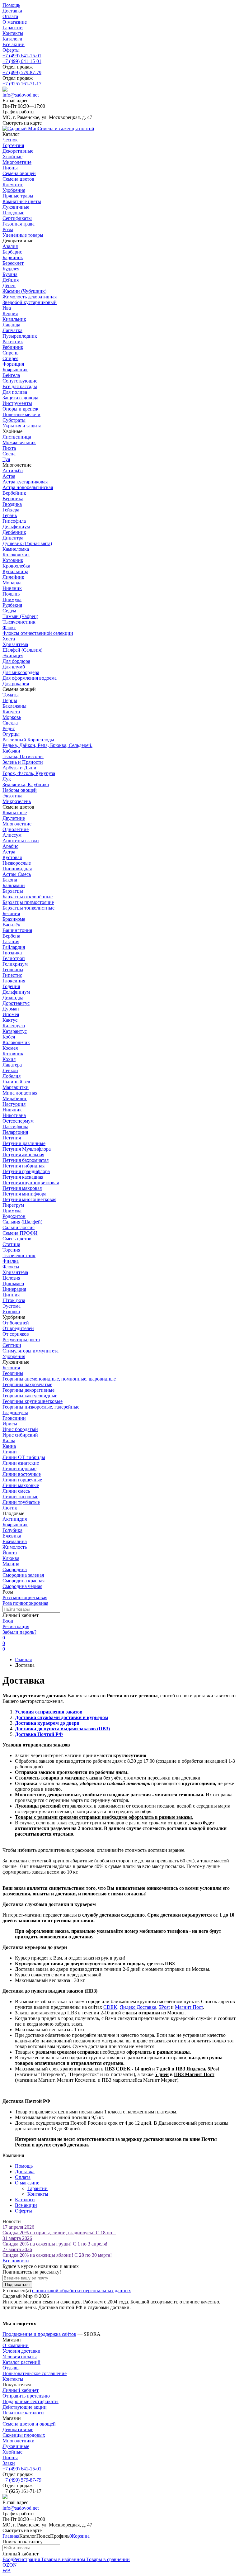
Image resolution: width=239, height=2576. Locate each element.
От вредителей (18, 1328)
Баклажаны (14, 706)
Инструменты (17, 403)
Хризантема (15, 644)
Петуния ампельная (23, 1155)
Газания (11, 941)
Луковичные (16, 2446)
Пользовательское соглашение (35, 2373)
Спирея (10, 358)
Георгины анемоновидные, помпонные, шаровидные (59, 1379)
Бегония (11, 913)
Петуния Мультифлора (27, 1149)
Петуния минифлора (24, 1194)
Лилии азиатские (21, 1463)
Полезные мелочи (21, 414)
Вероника (13, 499)
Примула (12, 599)
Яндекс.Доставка (138, 2007)
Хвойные (12, 2452)
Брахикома (14, 919)
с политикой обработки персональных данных (82, 2291)
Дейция (11, 280)
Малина (11, 1564)
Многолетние (17, 824)
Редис (9, 728)
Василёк (11, 925)
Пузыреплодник (20, 336)
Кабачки (11, 751)
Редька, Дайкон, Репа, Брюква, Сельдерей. (47, 745)
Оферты (11, 50)
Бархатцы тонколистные (28, 908)
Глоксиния (14, 981)
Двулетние (14, 818)
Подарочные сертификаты (30, 2401)
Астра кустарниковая (25, 482)
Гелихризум (15, 964)
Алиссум (12, 835)
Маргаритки (16, 1087)
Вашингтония (17, 930)
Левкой (10, 1070)
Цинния (11, 1295)
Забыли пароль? (19, 1632)
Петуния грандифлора (26, 1171)
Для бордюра (16, 661)
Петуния (12, 1138)
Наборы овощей (20, 790)
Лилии (10, 1452)
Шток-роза (14, 1300)
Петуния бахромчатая (26, 1160)
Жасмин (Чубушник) (24, 291)
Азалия (10, 246)
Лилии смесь (16, 1491)
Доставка (12, 11)
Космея (10, 1048)
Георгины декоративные (28, 1390)
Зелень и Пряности (23, 762)
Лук (7, 779)
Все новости (16, 2261)
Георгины (13, 970)
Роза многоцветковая (25, 1597)
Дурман (11, 1009)
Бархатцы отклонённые (28, 897)
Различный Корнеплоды (28, 740)
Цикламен (13, 1283)
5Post (164, 2007)
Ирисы (10, 1424)
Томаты (11, 695)
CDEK (110, 2007)
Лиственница (17, 437)
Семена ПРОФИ (20, 1233)
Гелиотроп (14, 958)
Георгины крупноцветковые (33, 1401)
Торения (11, 1250)
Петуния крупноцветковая (31, 1183)
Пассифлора (15, 1126)
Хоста (9, 639)
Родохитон (14, 1216)
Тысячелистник (19, 622)
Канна (9, 1446)
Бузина (10, 274)
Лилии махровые (21, 1485)
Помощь (11, 5)
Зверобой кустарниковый (30, 302)
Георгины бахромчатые (27, 1384)
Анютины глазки (21, 841)
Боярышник (15, 370)
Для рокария (16, 684)
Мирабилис (15, 1098)
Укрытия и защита (22, 426)
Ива (7, 308)
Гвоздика (12, 504)
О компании (16, 2345)
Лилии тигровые (20, 1497)
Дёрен (9, 285)
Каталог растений (21, 2362)
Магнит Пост (189, 2007)
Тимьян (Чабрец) (20, 616)
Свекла (10, 723)
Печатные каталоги (23, 2413)
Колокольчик (16, 555)
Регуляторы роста (21, 1340)
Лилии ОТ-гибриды (24, 1457)
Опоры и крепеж (20, 409)
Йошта (10, 1553)
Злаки (9, 2463)
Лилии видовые (19, 1469)
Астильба (13, 471)
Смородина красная (23, 1581)
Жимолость (15, 1547)
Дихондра (13, 998)
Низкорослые (17, 863)
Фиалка (11, 1261)
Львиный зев (16, 1082)
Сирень (10, 353)
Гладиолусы (15, 1412)
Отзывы (11, 2368)
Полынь (11, 594)
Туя (6, 459)
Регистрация (16, 1626)
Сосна (9, 454)
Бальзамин (14, 885)
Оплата (10, 16)
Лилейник (13, 577)
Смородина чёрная (22, 1586)
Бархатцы (13, 891)
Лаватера (12, 1065)
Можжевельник (19, 442)
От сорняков (16, 1334)
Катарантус (15, 1031)
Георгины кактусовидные (30, 1396)
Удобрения (14, 1356)
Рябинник (13, 347)
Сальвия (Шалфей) (22, 1222)
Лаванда (11, 325)
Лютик (10, 1508)
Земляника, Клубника (26, 784)
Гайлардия (14, 947)
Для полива (15, 392)
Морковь (12, 717)
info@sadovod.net (21, 95)
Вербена (11, 936)
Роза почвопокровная (25, 1603)
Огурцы (11, 734)
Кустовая (12, 857)
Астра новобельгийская (28, 487)
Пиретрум (13, 1205)
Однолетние (16, 829)
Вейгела (11, 375)
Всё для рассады (20, 386)
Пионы (10, 2457)
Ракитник (13, 342)
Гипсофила (14, 521)
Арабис (10, 846)
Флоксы (11, 1267)
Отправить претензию (26, 2396)
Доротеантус (16, 1003)
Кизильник (14, 319)
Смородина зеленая (23, 1575)
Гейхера (11, 510)
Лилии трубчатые (21, 1502)
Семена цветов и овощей (29, 2424)
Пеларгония (15, 1132)
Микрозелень (17, 801)
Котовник (13, 560)
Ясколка (11, 1312)
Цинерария (14, 1289)
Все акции (14, 44)
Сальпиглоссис (19, 1227)
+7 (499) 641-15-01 (22, 56)
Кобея (9, 1037)
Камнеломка (16, 549)
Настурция (14, 1104)
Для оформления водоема (30, 678)
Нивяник (12, 588)
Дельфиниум (16, 527)
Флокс (9, 627)
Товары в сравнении (107, 2559)
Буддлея (11, 269)
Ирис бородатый (20, 1429)
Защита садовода (20, 398)
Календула (14, 1026)
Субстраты (14, 420)
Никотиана (14, 1115)
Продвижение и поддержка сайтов (39, 2334)
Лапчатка (12, 330)
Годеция (11, 986)
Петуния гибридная (23, 1166)
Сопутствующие (20, 381)
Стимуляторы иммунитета (30, 1351)
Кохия (9, 1059)
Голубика (12, 1530)
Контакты (13, 33)
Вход (8, 1621)
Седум (9, 611)
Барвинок (13, 257)
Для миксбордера (21, 672)
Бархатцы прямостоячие (28, 902)
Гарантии (13, 28)
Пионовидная (17, 869)
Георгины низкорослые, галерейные (41, 1407)
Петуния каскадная (23, 1177)
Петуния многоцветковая (29, 1199)
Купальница (15, 571)
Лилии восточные (22, 1474)
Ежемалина (15, 1541)
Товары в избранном (62, 2559)
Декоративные (18, 2429)
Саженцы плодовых (24, 2435)
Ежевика (12, 1536)
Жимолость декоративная (30, 297)
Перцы (10, 700)
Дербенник (14, 532)
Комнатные (15, 813)
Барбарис (12, 252)
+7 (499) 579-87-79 (22, 72)
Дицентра (13, 538)
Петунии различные (24, 1143)
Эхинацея (13, 656)
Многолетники (19, 2441)
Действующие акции (25, 2407)
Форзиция (13, 364)
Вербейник (14, 493)
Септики (12, 1345)
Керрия (10, 314)
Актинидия (15, 1519)
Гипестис (12, 975)
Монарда (12, 583)
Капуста (11, 712)
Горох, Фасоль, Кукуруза (29, 773)
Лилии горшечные (22, 1480)
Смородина (15, 1569)
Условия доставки (21, 2351)
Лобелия (12, 1076)
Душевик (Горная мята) (27, 543)
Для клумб (14, 667)
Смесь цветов (17, 1239)
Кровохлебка (16, 566)
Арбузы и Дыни (19, 768)
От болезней (16, 1323)
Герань (10, 515)
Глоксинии (14, 1418)
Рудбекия (12, 605)
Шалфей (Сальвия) (22, 650)
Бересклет (13, 263)
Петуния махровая (22, 1188)
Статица (11, 1244)
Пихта (9, 448)
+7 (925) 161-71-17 (22, 84)
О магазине (15, 22)
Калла (9, 1440)
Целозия (11, 1278)
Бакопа (10, 880)
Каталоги (12, 39)
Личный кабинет (21, 2390)
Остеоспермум (18, 1121)
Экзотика (12, 796)
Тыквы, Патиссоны (23, 756)
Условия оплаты (20, 2357)
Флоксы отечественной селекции (38, 633)
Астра (9, 476)
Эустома (12, 1306)
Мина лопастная (20, 1093)
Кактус (10, 1020)
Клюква (11, 1558)
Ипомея (11, 1014)
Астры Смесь (17, 874)
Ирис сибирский (20, 1435)
